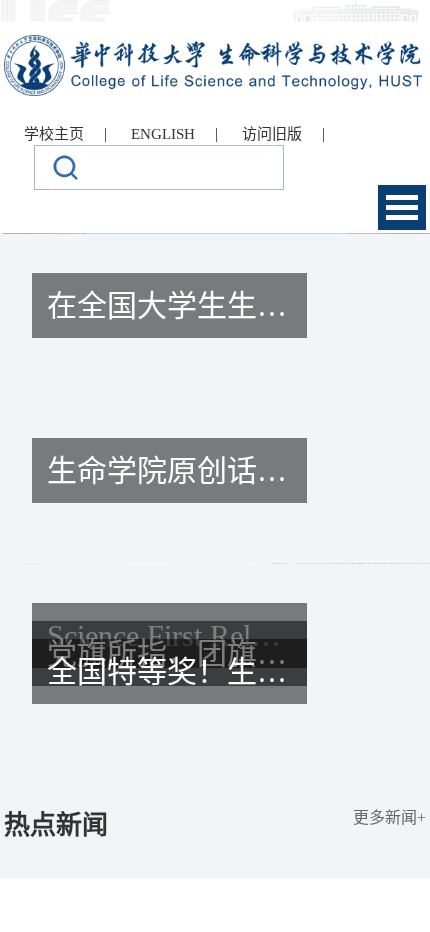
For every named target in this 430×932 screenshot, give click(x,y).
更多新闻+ (389, 817)
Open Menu (402, 207)
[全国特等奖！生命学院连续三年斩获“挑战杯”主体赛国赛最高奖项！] (215, 755)
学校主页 (54, 134)
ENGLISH (163, 134)
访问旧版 (272, 134)
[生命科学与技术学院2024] (214, 43)
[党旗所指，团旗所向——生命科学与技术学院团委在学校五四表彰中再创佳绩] (215, 737)
